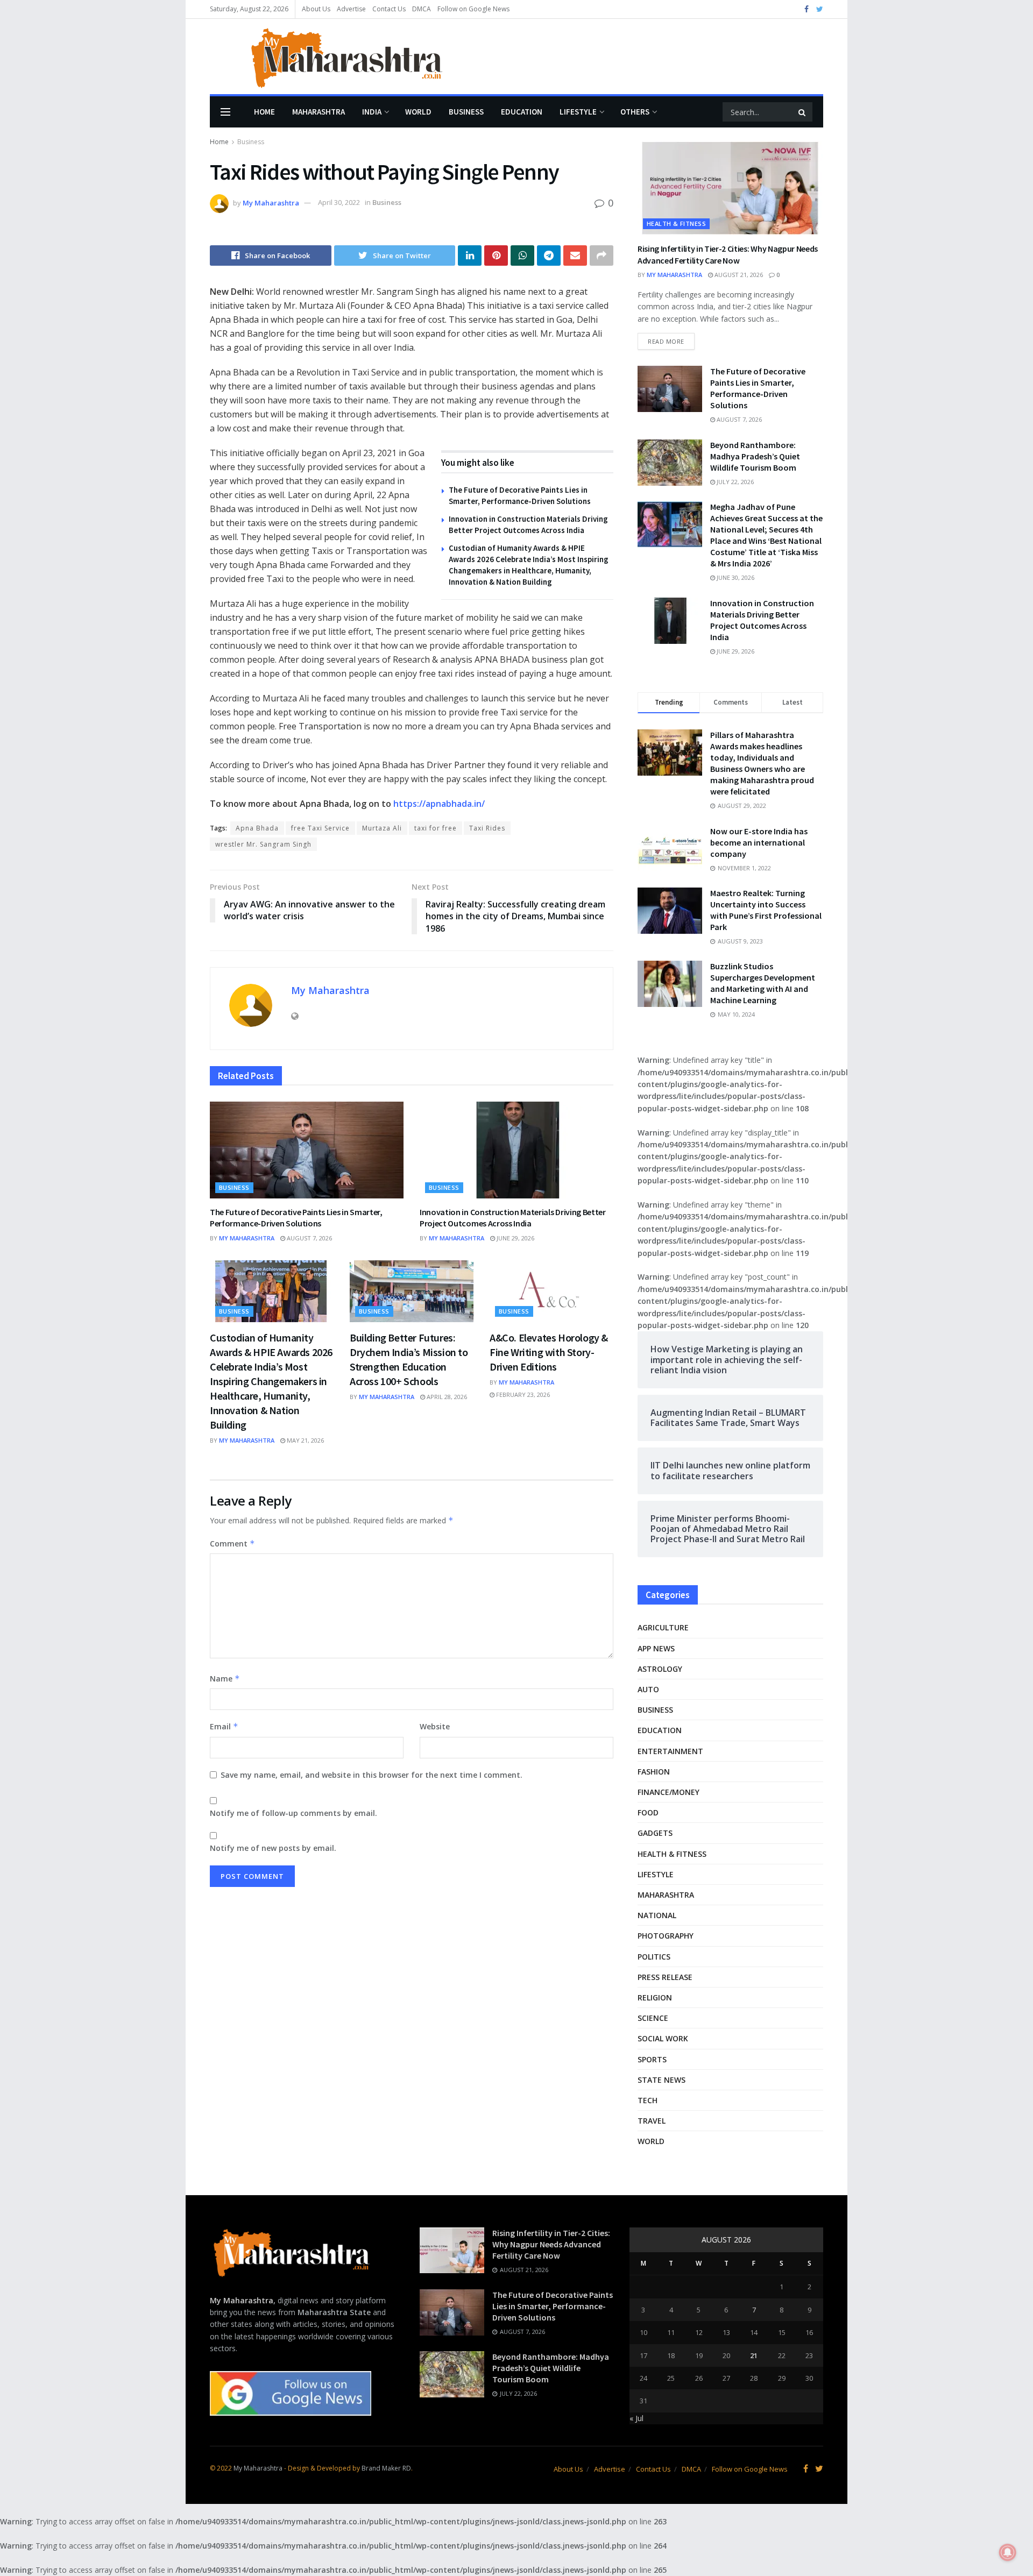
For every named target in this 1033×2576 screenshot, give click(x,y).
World (418, 112)
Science (653, 2018)
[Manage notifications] (1008, 2552)
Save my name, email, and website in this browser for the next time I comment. (372, 1775)
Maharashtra (319, 112)
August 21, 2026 (738, 275)
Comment (232, 1544)
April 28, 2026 (446, 1397)
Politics (654, 1957)
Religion (655, 1997)
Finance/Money (668, 1792)
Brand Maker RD (386, 2468)
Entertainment (670, 1751)
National (657, 1915)
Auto (648, 1689)
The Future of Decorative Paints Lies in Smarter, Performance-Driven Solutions (296, 1218)
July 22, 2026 (734, 482)
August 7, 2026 (309, 1238)
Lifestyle (578, 112)
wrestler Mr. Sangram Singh (263, 844)
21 (754, 2355)
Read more (666, 341)
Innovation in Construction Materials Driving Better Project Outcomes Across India (513, 1218)
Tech (648, 2100)
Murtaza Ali (382, 828)
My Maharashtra (271, 202)
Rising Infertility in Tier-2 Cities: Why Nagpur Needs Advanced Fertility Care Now (551, 2244)
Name (225, 1679)
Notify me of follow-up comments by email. (293, 1813)
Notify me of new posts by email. (273, 1848)
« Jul (636, 2418)
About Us (316, 9)
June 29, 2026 (515, 1238)
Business (466, 112)
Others (635, 112)
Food (648, 1812)
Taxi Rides (487, 828)
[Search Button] (803, 112)
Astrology (660, 1669)
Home (264, 112)
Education (522, 112)
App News (656, 1648)
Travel (652, 2121)
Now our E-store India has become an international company (759, 842)
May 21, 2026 (305, 1440)
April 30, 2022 (339, 202)
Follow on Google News (473, 9)
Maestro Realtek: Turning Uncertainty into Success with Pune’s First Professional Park (766, 910)
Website (435, 1726)
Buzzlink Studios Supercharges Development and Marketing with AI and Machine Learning (763, 983)
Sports (652, 2059)
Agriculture (663, 1627)
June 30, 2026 (735, 577)
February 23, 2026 (522, 1395)
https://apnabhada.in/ (438, 804)
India (372, 112)
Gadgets (655, 1833)
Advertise (351, 9)
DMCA (422, 9)
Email (224, 1726)
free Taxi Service (320, 828)
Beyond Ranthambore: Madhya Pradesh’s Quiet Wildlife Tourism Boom (755, 456)
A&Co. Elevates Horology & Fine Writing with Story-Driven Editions (549, 1352)
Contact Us (389, 9)
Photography (666, 1936)
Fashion (654, 1772)
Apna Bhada (257, 828)
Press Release (665, 1977)
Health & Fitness (676, 223)
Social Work (663, 2038)
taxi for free (436, 828)
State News (661, 2080)
